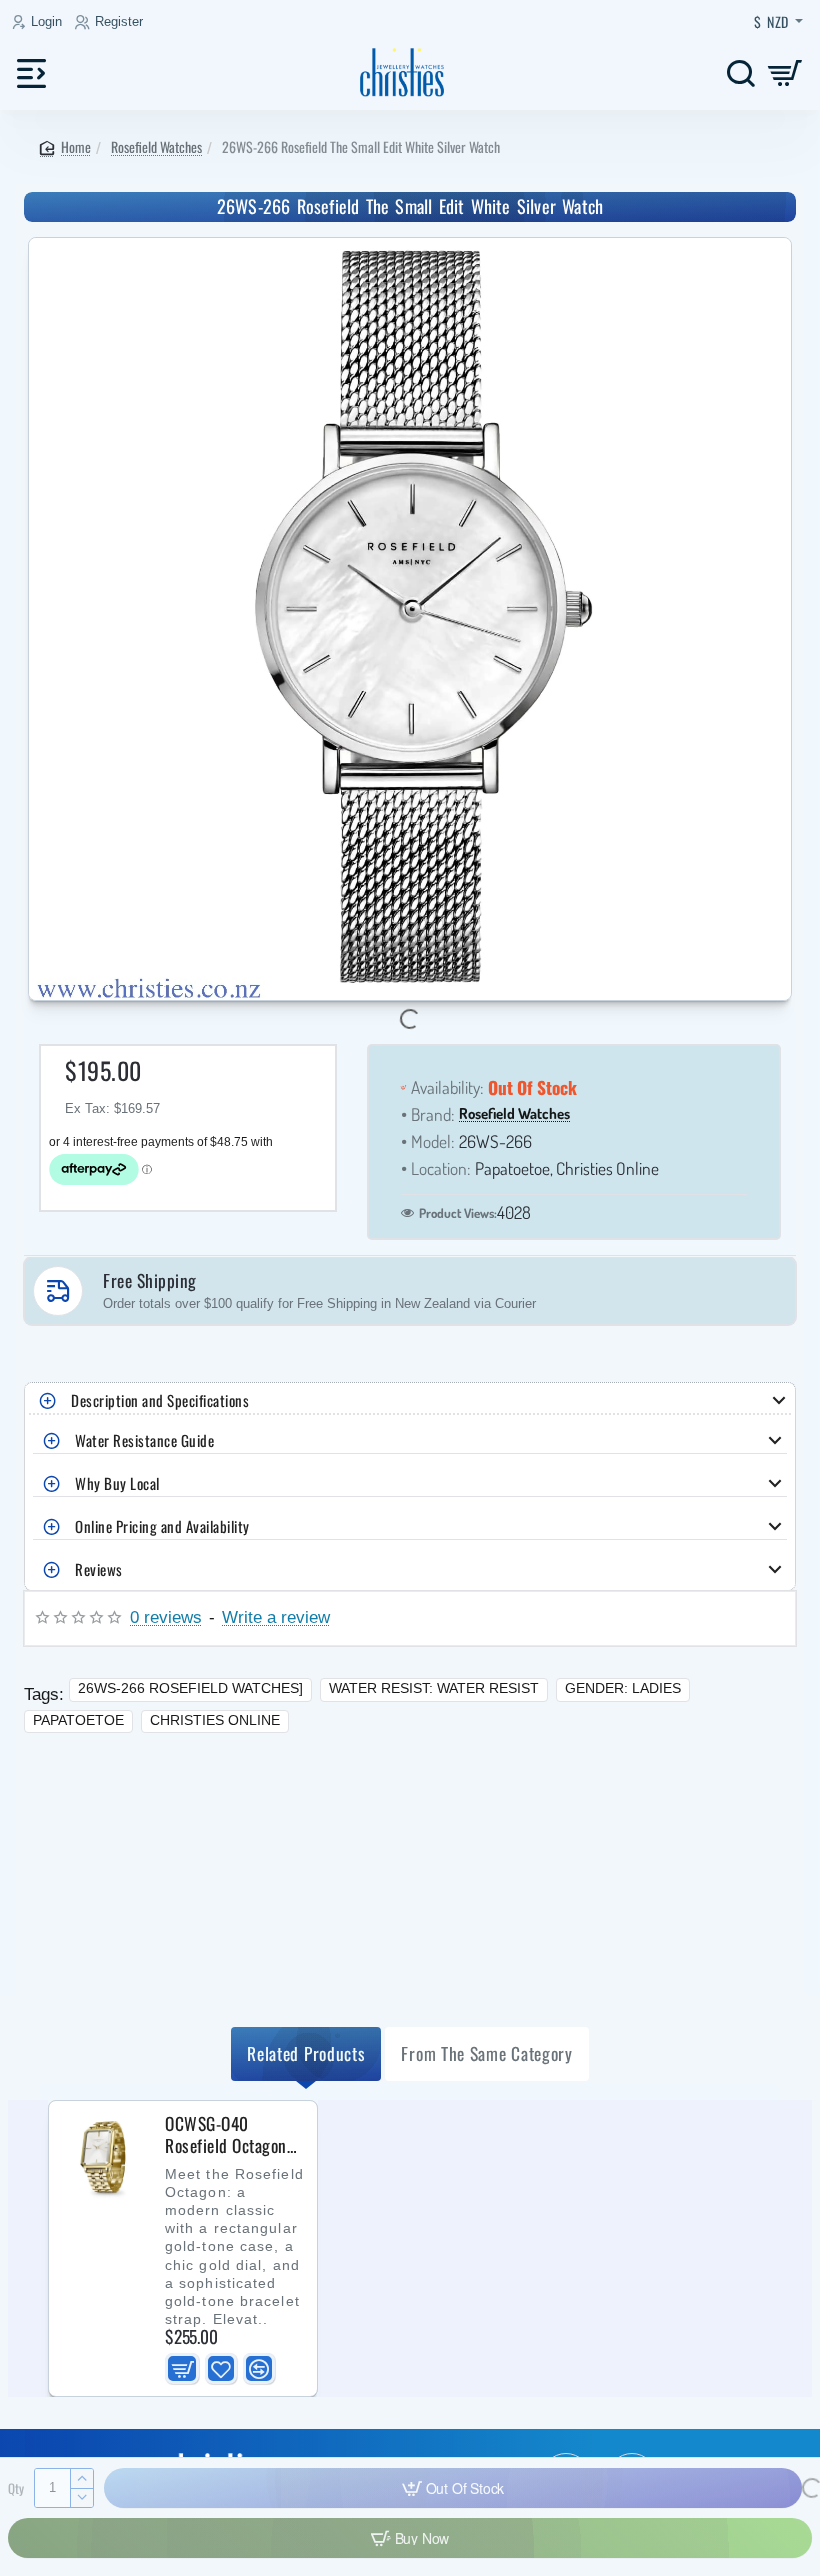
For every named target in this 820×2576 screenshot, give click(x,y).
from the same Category (486, 2053)
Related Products (306, 2053)
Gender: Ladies (623, 1688)
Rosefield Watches (156, 146)
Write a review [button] (276, 1617)
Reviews (99, 1569)
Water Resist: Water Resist (434, 1688)
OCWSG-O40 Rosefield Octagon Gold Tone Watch (226, 2135)
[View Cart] (785, 72)
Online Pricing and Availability (162, 1526)
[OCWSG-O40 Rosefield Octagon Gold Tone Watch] (105, 2157)
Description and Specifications (160, 1400)
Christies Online (215, 1720)
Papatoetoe (78, 1720)
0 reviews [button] (166, 1617)
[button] (182, 2369)
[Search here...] (740, 72)
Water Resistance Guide (144, 1440)
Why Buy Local (117, 1483)
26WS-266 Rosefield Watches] (190, 1688)
